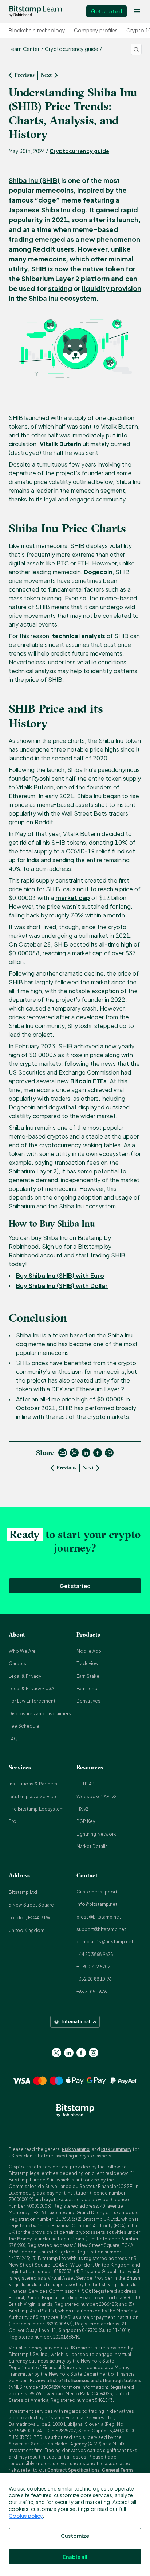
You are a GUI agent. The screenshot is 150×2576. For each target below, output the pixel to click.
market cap (73, 898)
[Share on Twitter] (74, 1453)
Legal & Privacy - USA (31, 1689)
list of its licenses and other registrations (96, 2381)
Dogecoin (98, 572)
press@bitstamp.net (99, 1917)
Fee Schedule (24, 1726)
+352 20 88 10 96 (94, 1979)
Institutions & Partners (33, 1784)
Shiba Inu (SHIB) (34, 180)
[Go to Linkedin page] (69, 2053)
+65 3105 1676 (92, 1992)
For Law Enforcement (32, 1701)
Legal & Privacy (25, 1676)
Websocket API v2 (96, 1797)
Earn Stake (88, 1676)
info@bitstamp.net (97, 1904)
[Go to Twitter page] (56, 2053)
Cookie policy (26, 2516)
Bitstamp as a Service (32, 1797)
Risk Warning (76, 2149)
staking (60, 288)
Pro (13, 1821)
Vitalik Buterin (60, 444)
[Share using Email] (63, 1453)
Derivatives (88, 1701)
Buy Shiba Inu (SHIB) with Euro (60, 1275)
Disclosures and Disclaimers (40, 1714)
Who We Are (22, 1651)
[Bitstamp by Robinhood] (35, 11)
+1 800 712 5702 (93, 1967)
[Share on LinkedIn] (86, 1453)
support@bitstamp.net (101, 1929)
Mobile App (89, 1651)
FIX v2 (82, 1809)
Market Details (92, 1846)
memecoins (55, 190)
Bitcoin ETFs (88, 1081)
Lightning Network (96, 1834)
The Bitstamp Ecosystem (36, 1809)
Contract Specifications (74, 2470)
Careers (17, 1663)
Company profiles (96, 30)
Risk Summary (116, 2149)
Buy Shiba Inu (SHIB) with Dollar (62, 1286)
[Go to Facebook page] (81, 2053)
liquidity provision (112, 288)
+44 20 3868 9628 (95, 1954)
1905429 (50, 2387)
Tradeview (88, 1663)
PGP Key (86, 1821)
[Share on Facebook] (98, 1453)
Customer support (97, 1892)
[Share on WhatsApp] (109, 1453)
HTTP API (86, 1784)
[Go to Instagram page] (94, 2053)
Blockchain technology (37, 30)
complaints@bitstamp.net (105, 1942)
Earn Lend (87, 1689)
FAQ (13, 1739)
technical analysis (79, 636)
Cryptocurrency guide (79, 151)
